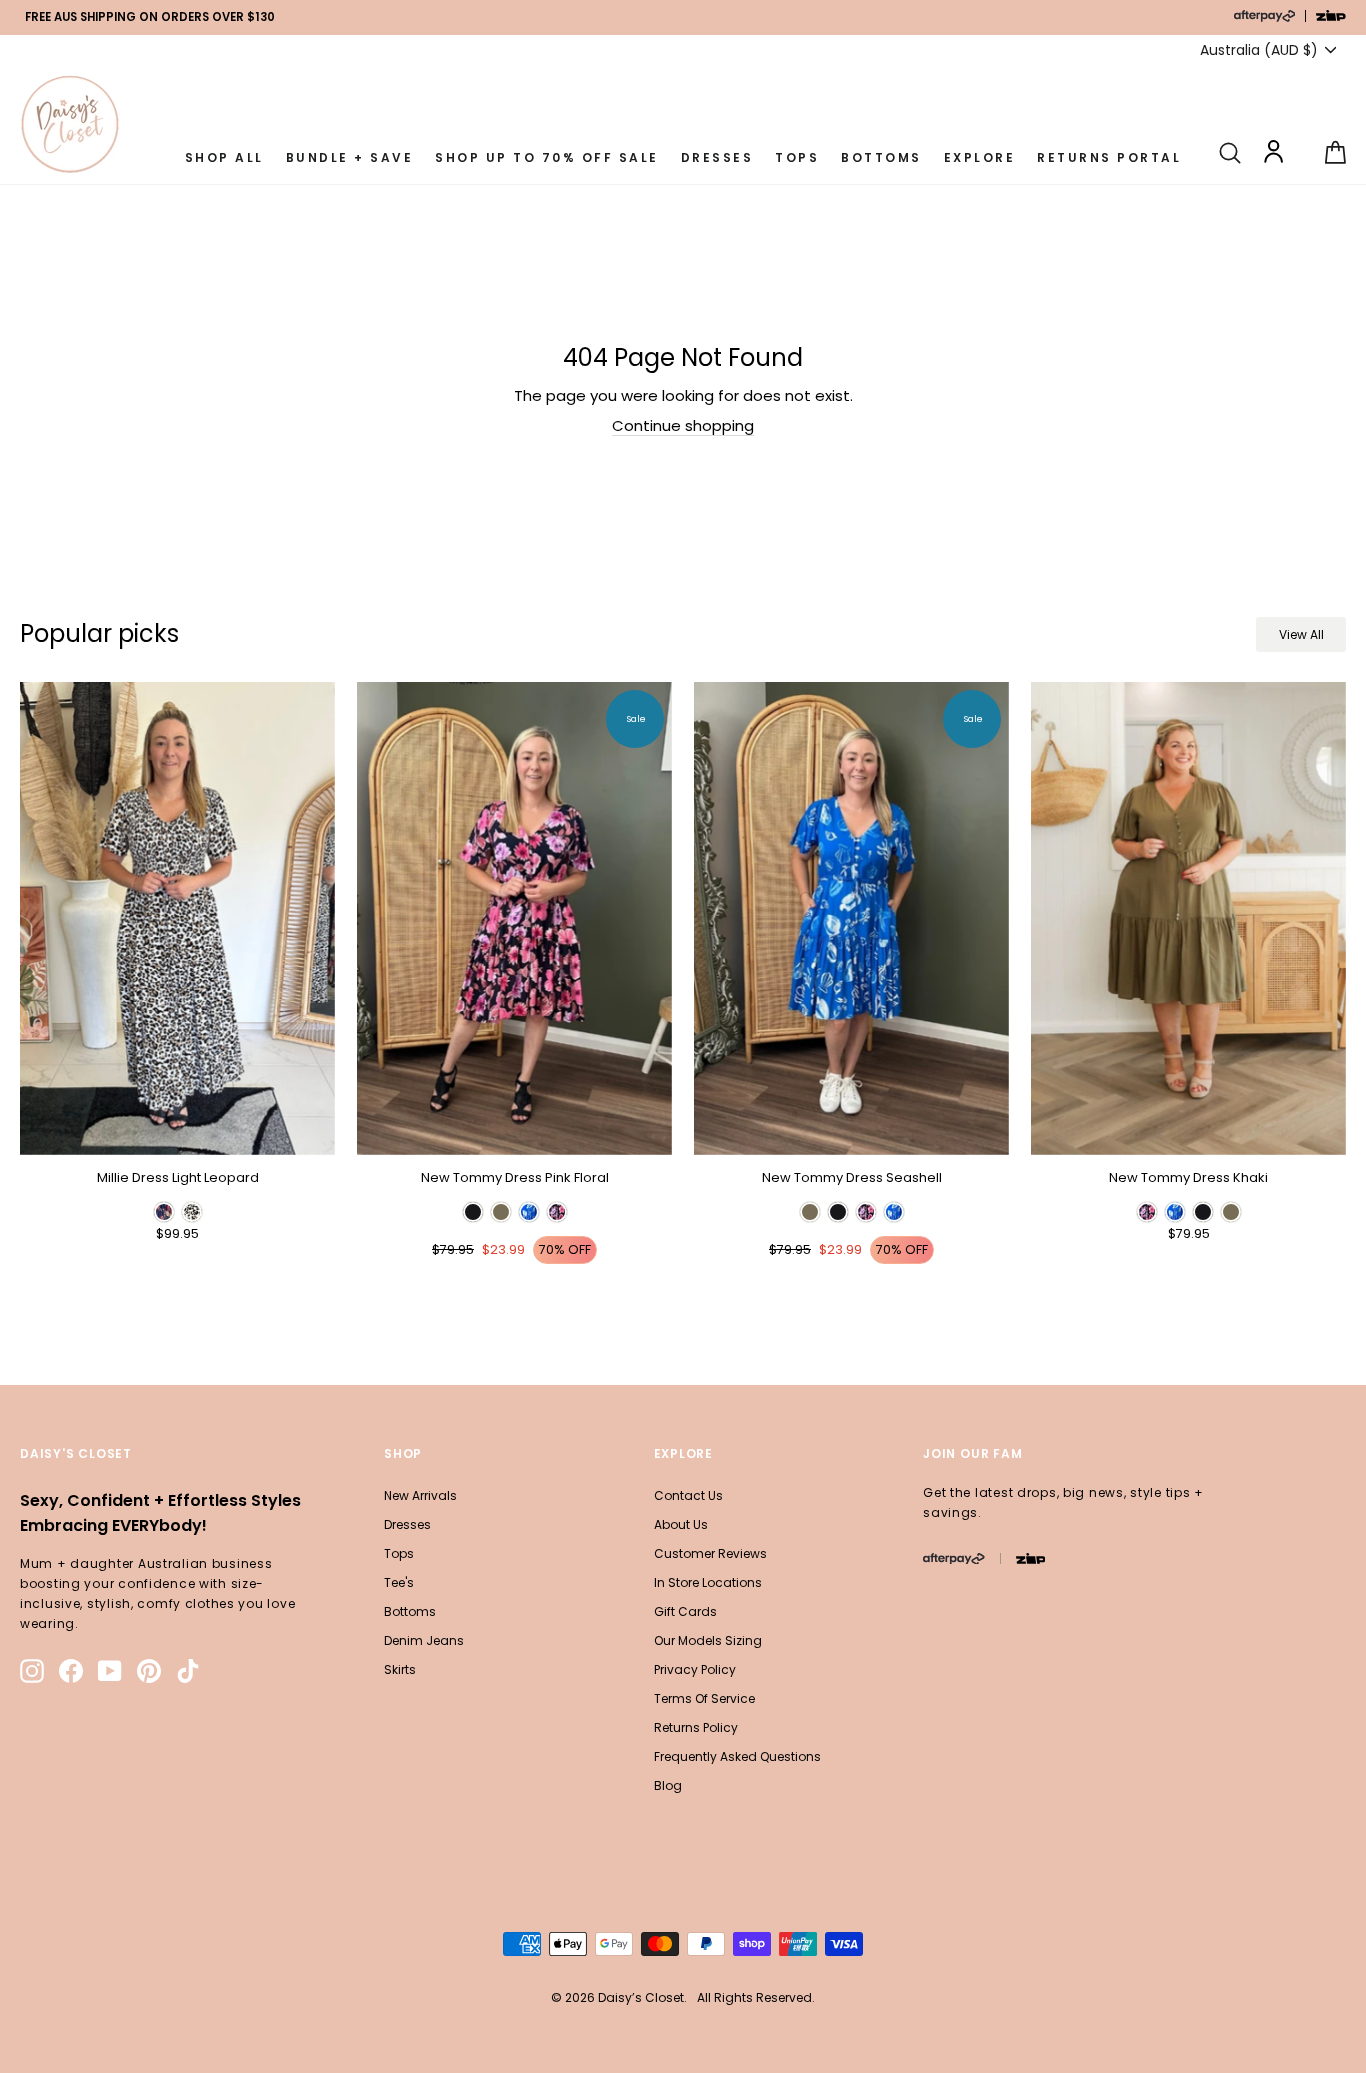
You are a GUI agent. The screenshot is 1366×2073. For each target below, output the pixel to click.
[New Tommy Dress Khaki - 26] (1147, 1212)
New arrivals (420, 1495)
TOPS (797, 157)
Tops (399, 1553)
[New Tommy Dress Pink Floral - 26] (473, 1212)
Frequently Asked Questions (737, 1756)
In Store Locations (708, 1582)
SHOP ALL (224, 157)
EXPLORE (980, 157)
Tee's (399, 1582)
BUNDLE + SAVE (350, 157)
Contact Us (688, 1495)
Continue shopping (683, 426)
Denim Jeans (424, 1640)
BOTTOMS (881, 157)
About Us (681, 1524)
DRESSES (717, 157)
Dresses (407, 1524)
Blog (668, 1785)
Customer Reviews (710, 1553)
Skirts (400, 1669)
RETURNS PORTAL (1109, 157)
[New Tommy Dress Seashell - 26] (810, 1212)
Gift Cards (685, 1611)
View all (1301, 634)
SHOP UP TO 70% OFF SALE (547, 157)
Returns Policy (696, 1727)
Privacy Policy (695, 1669)
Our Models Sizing (708, 1640)
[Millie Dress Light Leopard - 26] (164, 1212)
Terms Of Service (704, 1698)
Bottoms (410, 1611)
